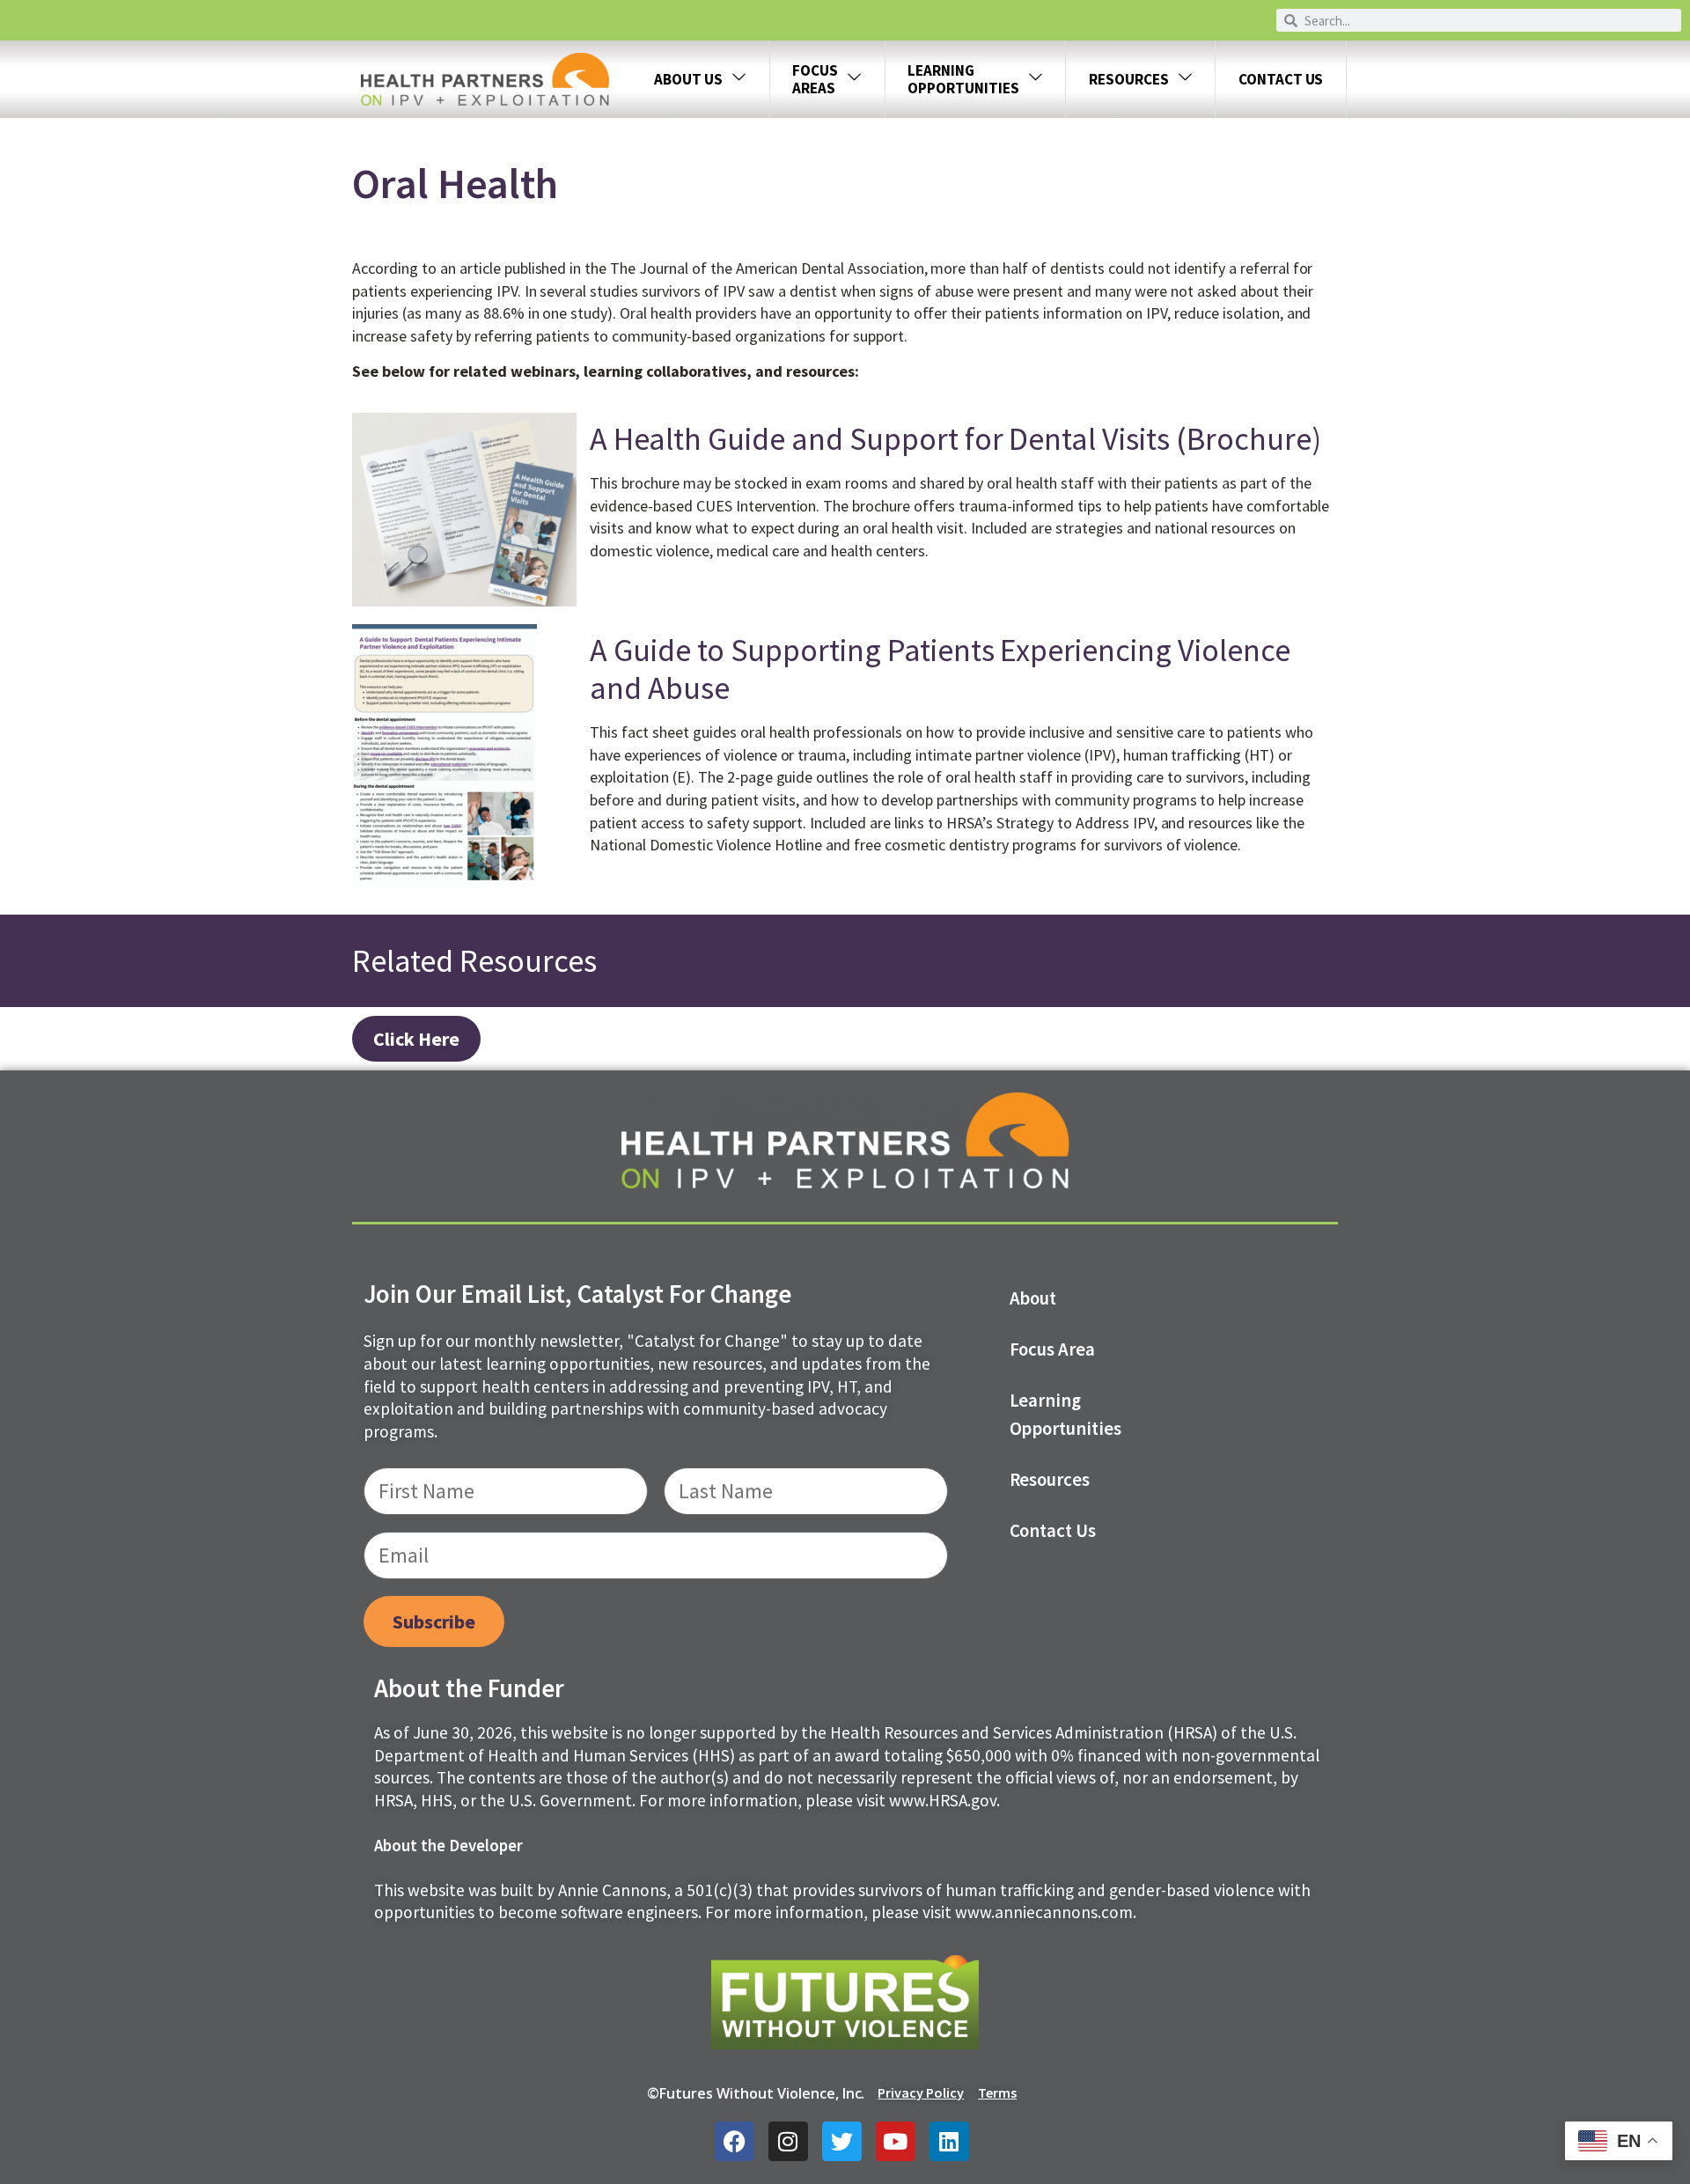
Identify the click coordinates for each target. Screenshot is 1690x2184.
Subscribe (434, 1621)
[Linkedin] (949, 2141)
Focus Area (1053, 1349)
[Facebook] (735, 2141)
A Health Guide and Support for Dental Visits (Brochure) (955, 439)
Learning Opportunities (1066, 1415)
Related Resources (474, 961)
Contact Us (1281, 79)
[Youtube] (896, 2141)
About (1033, 1298)
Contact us (1053, 1531)
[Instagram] (788, 2141)
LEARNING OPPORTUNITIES (963, 79)
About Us (688, 79)
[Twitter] (842, 2141)
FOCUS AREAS (815, 79)
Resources (1129, 79)
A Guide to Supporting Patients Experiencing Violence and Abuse (940, 669)
